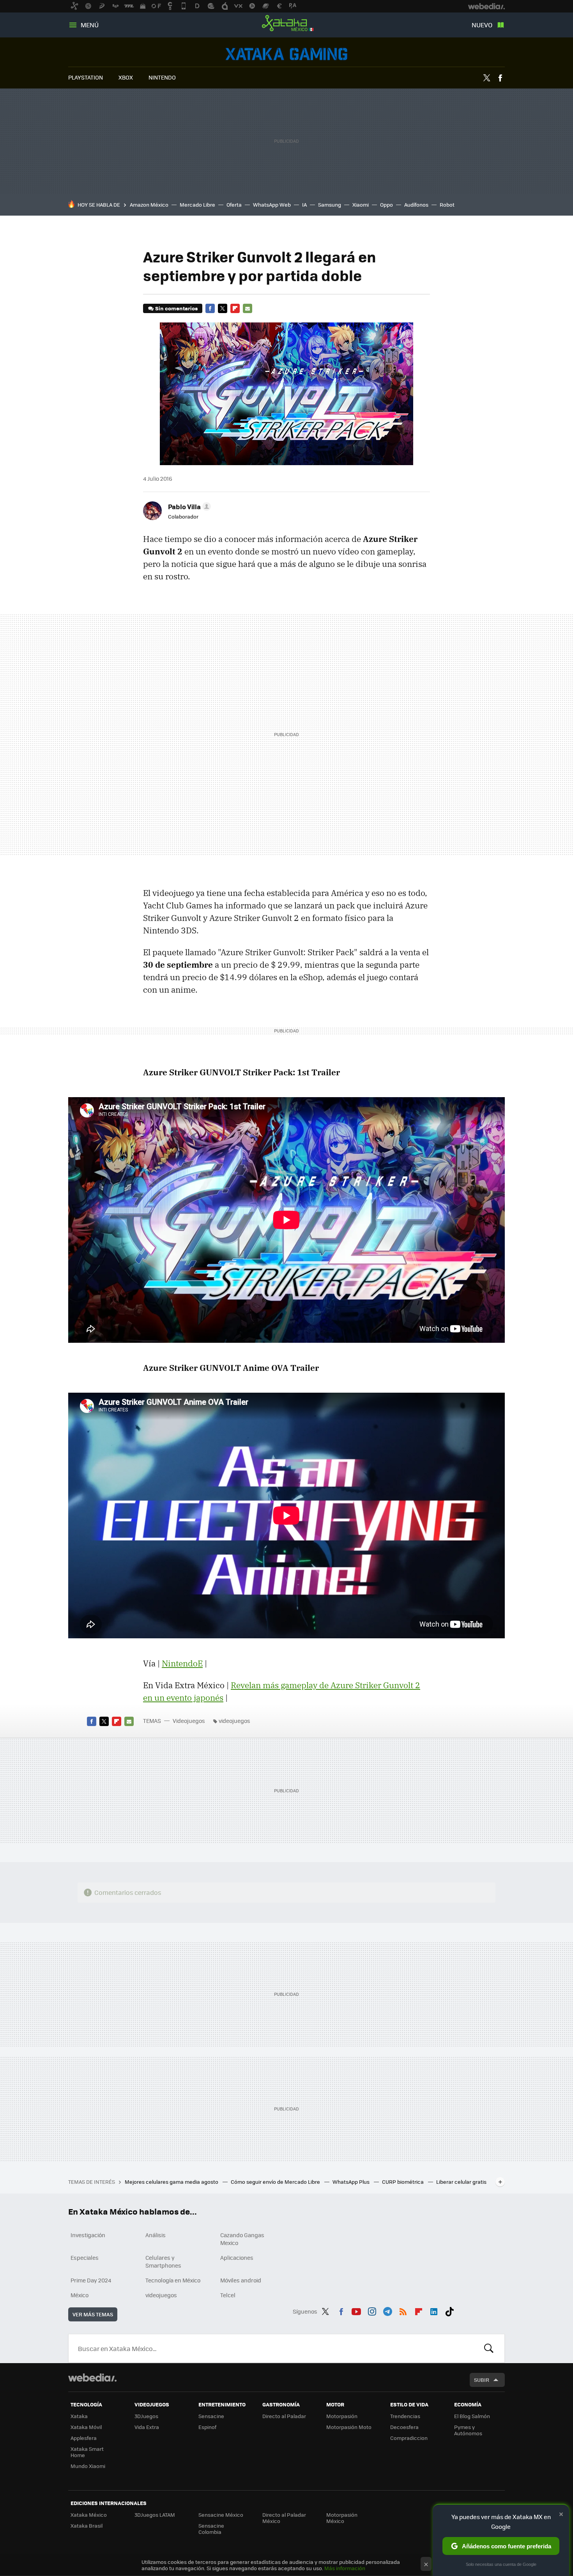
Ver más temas (93, 2314)
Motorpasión (342, 2416)
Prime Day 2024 (91, 2280)
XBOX (126, 77)
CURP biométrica (403, 2182)
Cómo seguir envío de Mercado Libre (276, 2182)
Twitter (486, 78)
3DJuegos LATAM (155, 2515)
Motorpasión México (342, 2518)
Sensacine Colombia (211, 2529)
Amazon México (149, 204)
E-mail (248, 308)
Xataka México (286, 23)
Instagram (372, 2310)
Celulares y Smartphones (163, 2261)
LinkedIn (434, 2310)
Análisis (156, 2235)
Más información (345, 2568)
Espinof (207, 2427)
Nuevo (482, 25)
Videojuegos (286, 54)
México (80, 2295)
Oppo (386, 204)
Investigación (88, 2235)
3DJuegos (146, 2416)
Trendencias (405, 2416)
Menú (90, 25)
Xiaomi (361, 204)
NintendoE (182, 1663)
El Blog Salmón (472, 2416)
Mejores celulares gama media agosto (172, 2182)
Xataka (79, 2416)
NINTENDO (162, 77)
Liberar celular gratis (461, 2182)
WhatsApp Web (272, 204)
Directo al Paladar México (284, 2518)
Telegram (387, 2310)
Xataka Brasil (87, 2526)
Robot (447, 204)
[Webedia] (92, 2378)
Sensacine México (221, 2515)
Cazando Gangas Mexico (242, 2239)
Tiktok (449, 2310)
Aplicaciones (237, 2257)
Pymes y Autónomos (468, 2430)
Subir (482, 2380)
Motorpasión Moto (349, 2427)
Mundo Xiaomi (88, 2466)
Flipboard (235, 308)
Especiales (85, 2257)
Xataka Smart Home (87, 2452)
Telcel (228, 2295)
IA (304, 204)
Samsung (330, 204)
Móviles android (241, 2280)
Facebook (500, 78)
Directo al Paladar (284, 2416)
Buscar (489, 2348)
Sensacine (211, 2416)
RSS (403, 2310)
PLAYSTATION (86, 77)
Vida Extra (147, 2427)
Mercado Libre (197, 204)
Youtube (356, 2310)
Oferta (234, 204)
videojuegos (234, 1721)
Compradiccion (409, 2438)
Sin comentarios (176, 308)
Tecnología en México (173, 2280)
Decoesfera (404, 2427)
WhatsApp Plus (352, 2182)
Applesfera (84, 2438)
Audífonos (416, 204)
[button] (188, 506)
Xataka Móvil (86, 2427)
